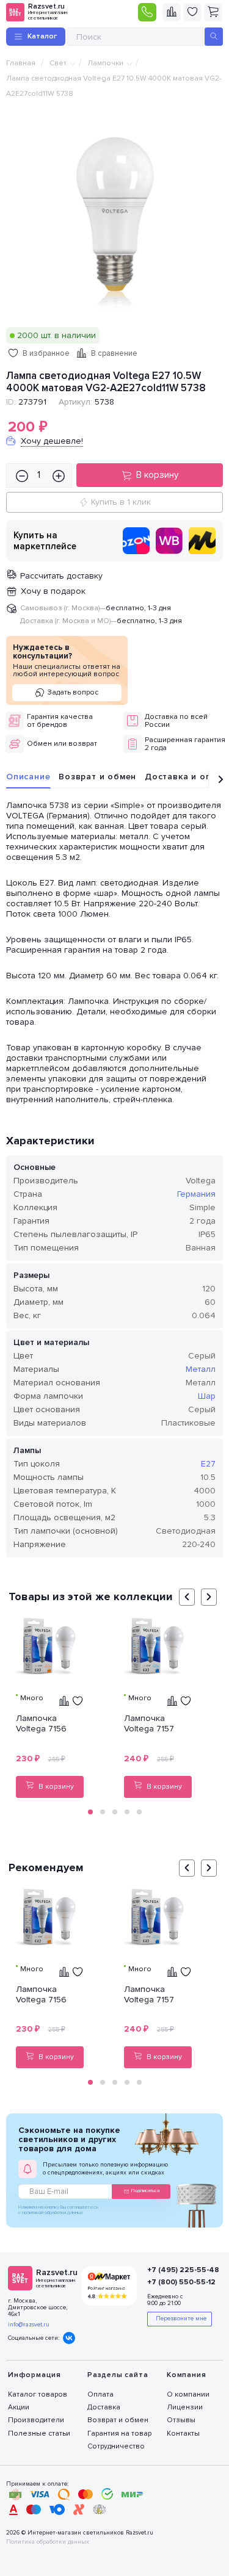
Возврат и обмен (97, 777)
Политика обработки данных (48, 2542)
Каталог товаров (38, 2394)
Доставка (104, 2407)
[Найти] (214, 37)
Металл (201, 1369)
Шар (207, 1396)
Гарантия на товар (119, 2433)
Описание (28, 777)
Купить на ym (202, 541)
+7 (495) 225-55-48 (179, 2270)
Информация (35, 2375)
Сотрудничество (116, 2446)
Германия (196, 1194)
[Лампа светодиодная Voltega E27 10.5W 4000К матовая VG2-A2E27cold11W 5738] (115, 218)
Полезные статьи (39, 2433)
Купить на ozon (136, 541)
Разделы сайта (118, 2375)
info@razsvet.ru (29, 2325)
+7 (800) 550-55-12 (179, 2282)
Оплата (100, 2394)
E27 (208, 1464)
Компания (186, 2375)
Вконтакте (69, 2338)
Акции (19, 2407)
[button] (90, 1812)
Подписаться (145, 2191)
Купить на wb (169, 541)
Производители (36, 2420)
